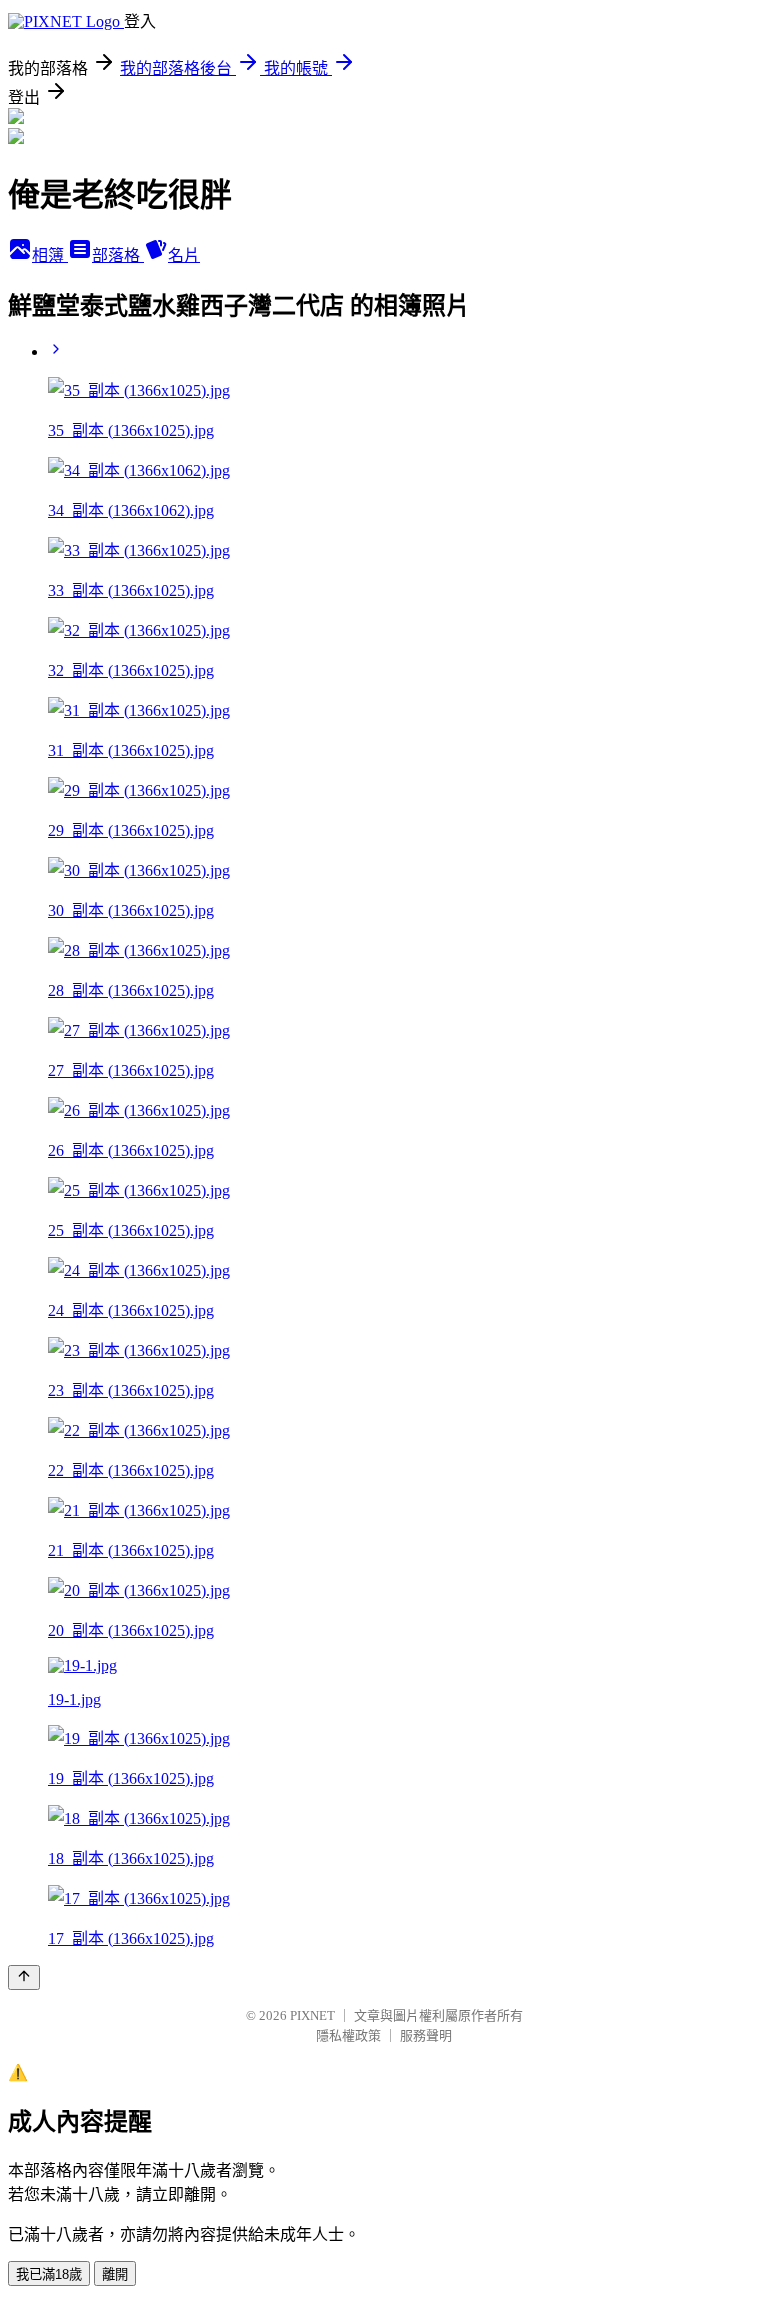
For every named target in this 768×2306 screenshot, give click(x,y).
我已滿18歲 (49, 2274)
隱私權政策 (348, 2035)
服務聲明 (426, 2035)
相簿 (50, 255)
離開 (115, 2274)
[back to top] (24, 1977)
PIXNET (312, 2015)
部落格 (118, 255)
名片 (184, 255)
